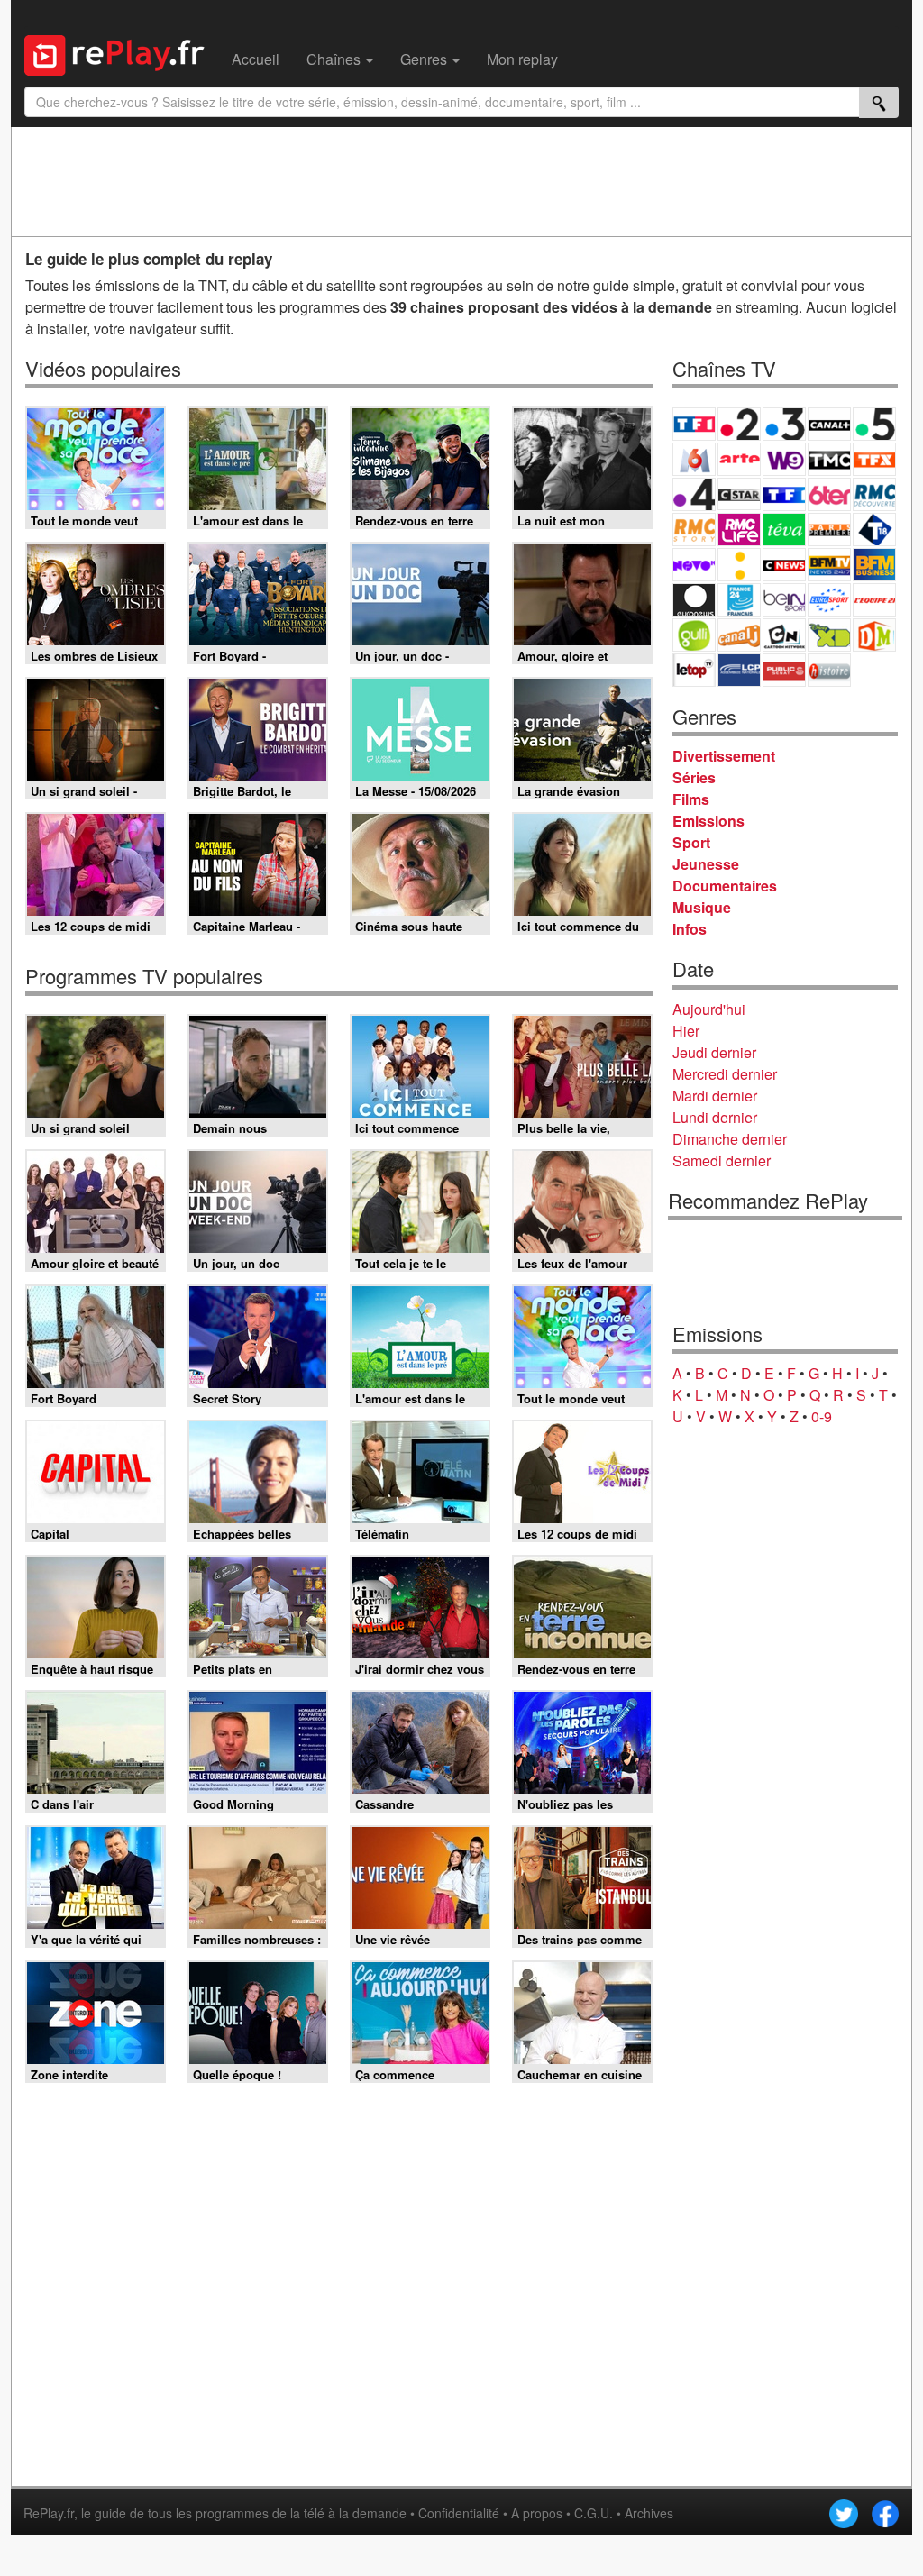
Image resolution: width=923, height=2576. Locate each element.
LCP (739, 670)
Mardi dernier (715, 1096)
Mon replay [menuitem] (522, 59)
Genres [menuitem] (425, 59)
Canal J (739, 635)
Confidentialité (459, 2513)
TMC (829, 459)
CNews (784, 565)
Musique (702, 907)
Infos (690, 929)
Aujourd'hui (709, 1009)
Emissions (708, 821)
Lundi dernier (715, 1117)
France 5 (874, 424)
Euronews (694, 600)
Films (691, 799)
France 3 (784, 424)
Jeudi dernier (714, 1052)
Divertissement (724, 756)
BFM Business (874, 565)
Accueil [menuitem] (256, 59)
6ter (829, 494)
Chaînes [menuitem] (335, 59)
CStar (739, 494)
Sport (691, 842)
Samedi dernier (722, 1160)
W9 (784, 459)
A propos (537, 2513)
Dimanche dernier (730, 1139)
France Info (739, 565)
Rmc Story (694, 530)
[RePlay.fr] (121, 53)
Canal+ (829, 424)
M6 (694, 459)
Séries (694, 777)
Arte (739, 459)
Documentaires (725, 886)
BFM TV (829, 565)
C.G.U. (594, 2513)
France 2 (739, 424)
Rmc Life (739, 530)
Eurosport (829, 600)
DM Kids (874, 635)
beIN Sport (784, 600)
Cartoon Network (784, 635)
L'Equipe (874, 600)
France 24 (739, 600)
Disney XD (829, 635)
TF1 (694, 424)
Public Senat (784, 670)
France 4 (694, 494)
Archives (649, 2513)
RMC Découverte (874, 494)
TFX (874, 459)
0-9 (822, 1416)
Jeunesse (706, 864)
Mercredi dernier (725, 1074)
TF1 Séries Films (784, 494)
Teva (784, 530)
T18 (874, 530)
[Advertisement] (461, 181)
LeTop (694, 670)
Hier (686, 1031)
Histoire (829, 670)
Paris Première (829, 530)
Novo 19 (694, 565)
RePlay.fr (49, 2513)
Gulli (694, 635)
